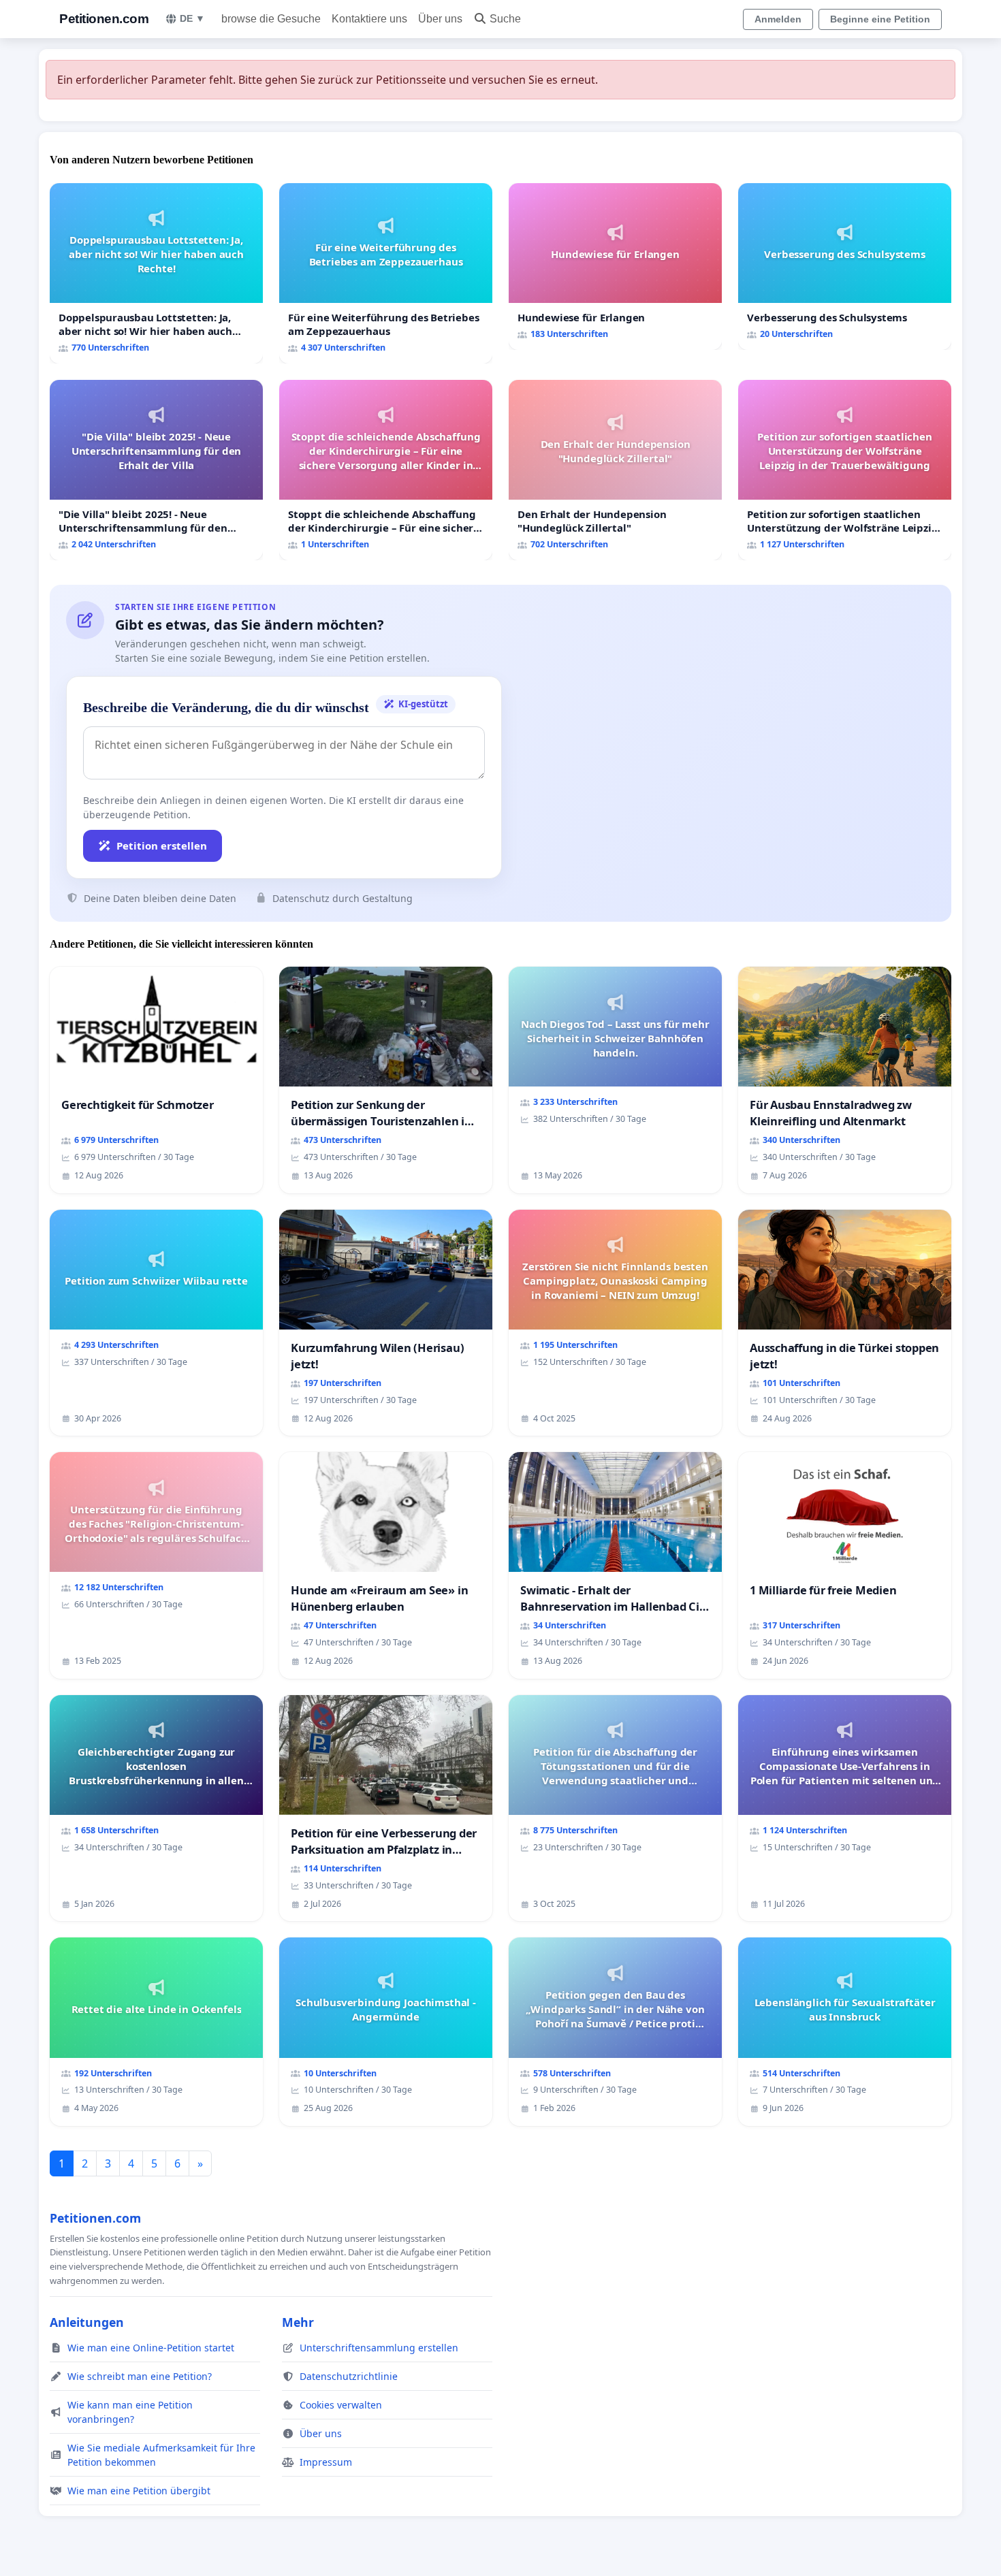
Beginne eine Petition (880, 19)
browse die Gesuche (271, 19)
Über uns (440, 19)
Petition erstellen (162, 846)
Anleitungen (87, 2322)
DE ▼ (192, 18)
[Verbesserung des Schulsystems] (845, 267)
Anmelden (778, 19)
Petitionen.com (104, 19)
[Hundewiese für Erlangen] (615, 267)
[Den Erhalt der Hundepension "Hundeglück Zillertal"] (615, 470)
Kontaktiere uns (369, 19)
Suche (505, 19)
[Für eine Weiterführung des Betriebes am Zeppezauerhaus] (386, 273)
